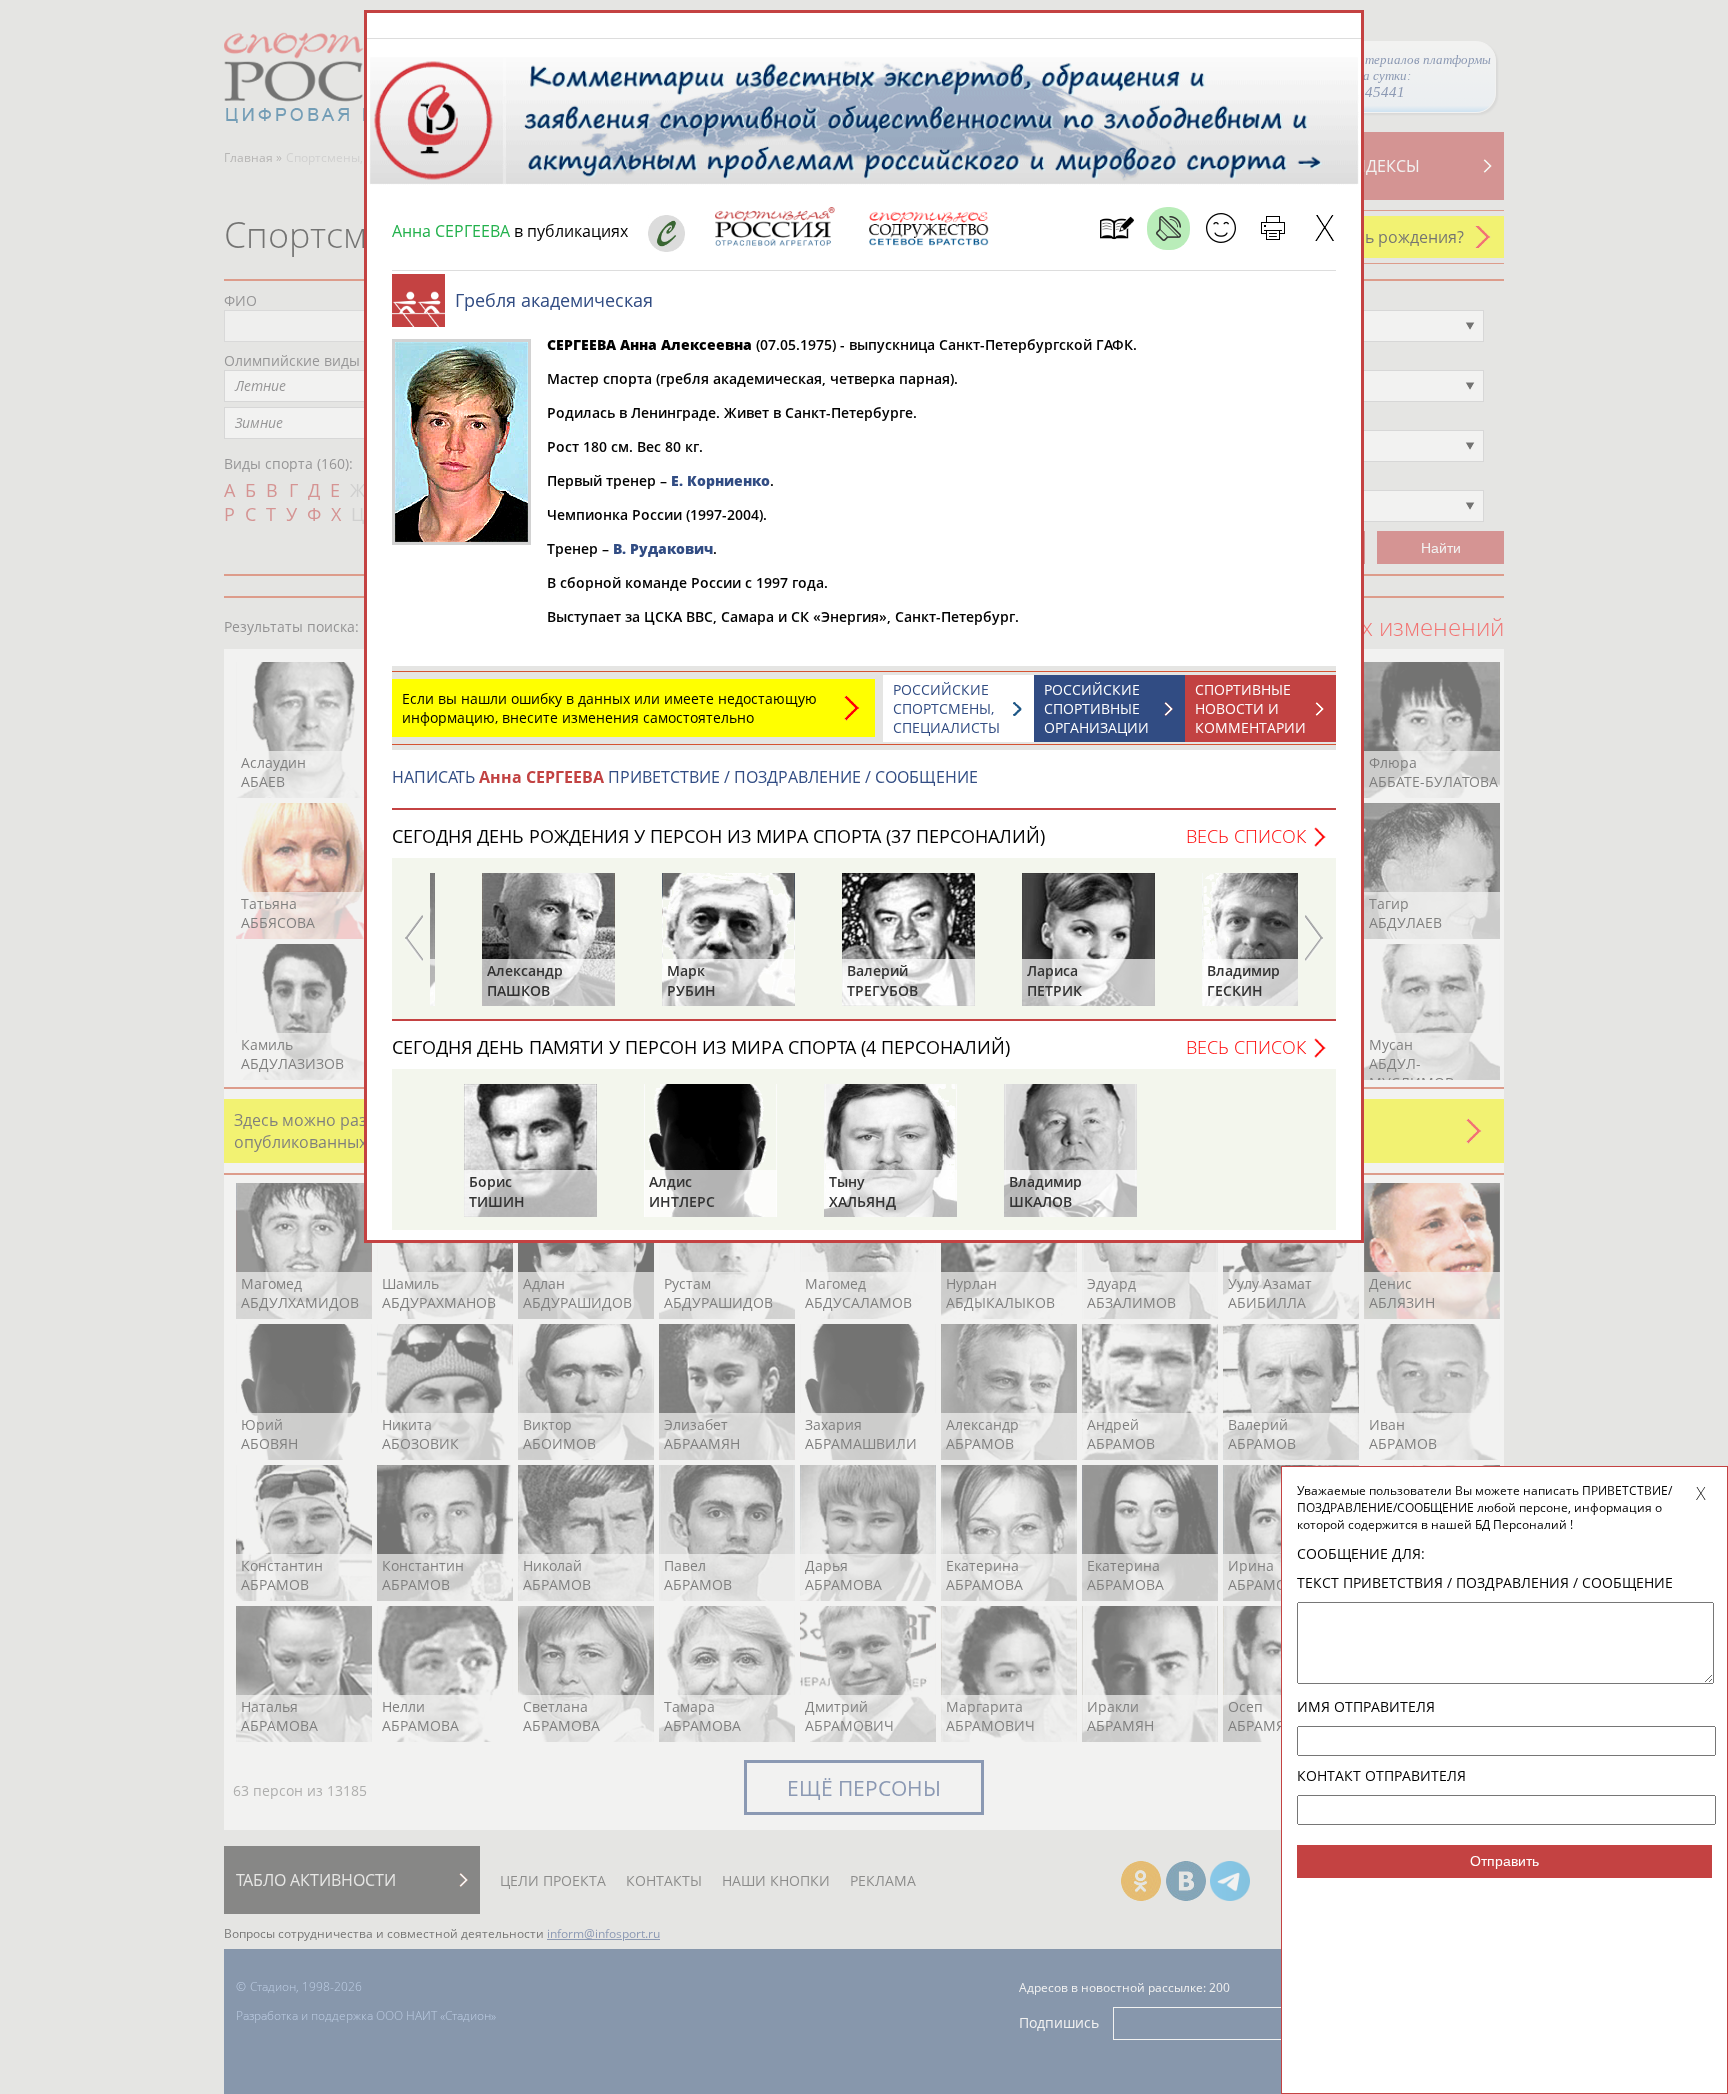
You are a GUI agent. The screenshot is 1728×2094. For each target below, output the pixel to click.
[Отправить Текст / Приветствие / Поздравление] (1220, 228)
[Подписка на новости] (1116, 228)
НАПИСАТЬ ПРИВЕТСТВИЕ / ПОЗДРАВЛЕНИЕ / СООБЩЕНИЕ (685, 777)
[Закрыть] (1324, 228)
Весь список (1246, 836)
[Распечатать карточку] (1272, 228)
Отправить (1504, 1861)
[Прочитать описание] (1168, 228)
